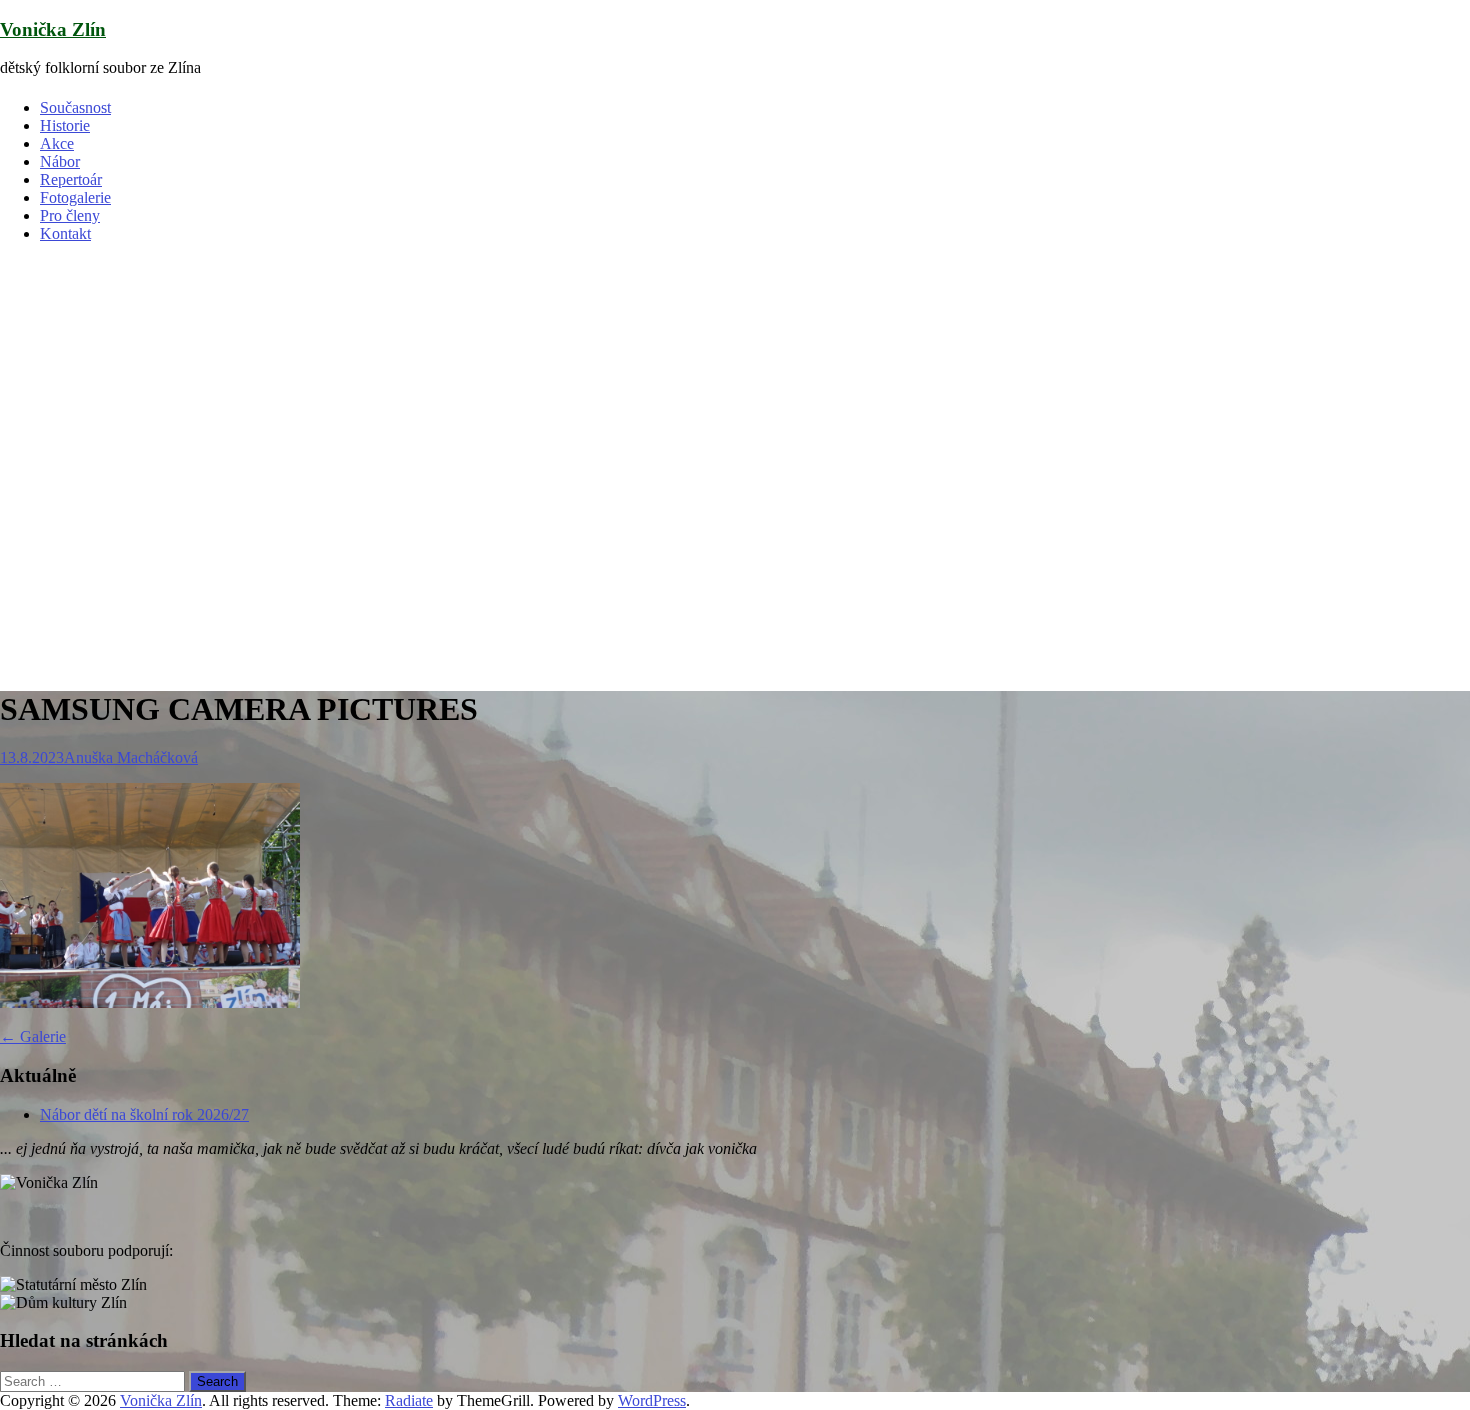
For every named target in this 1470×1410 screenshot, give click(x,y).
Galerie (33, 1036)
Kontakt (65, 233)
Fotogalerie (75, 197)
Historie (65, 125)
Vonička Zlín (53, 29)
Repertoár (71, 179)
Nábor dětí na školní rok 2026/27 (144, 1114)
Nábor (60, 161)
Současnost (75, 107)
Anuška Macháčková (131, 757)
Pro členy (70, 215)
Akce (57, 143)
